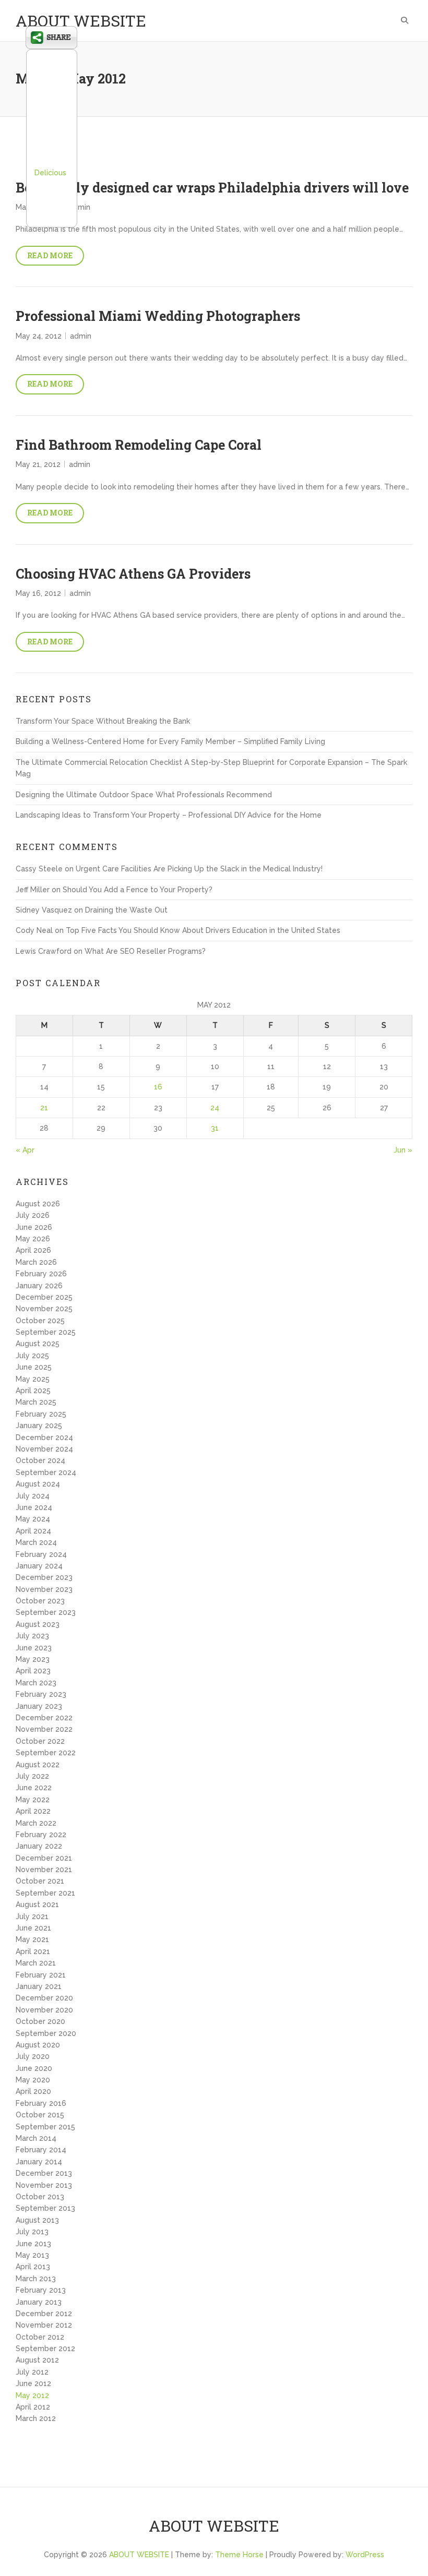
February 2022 (41, 1835)
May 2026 (33, 1239)
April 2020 (33, 2091)
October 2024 (40, 1460)
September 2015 (45, 2127)
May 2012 (32, 2395)
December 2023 (44, 1577)
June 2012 (33, 2383)
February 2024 (41, 1554)
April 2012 (33, 2407)
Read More (50, 255)
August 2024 (38, 1484)
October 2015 (40, 2115)
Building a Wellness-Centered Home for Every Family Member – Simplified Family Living (170, 741)
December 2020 (44, 1998)
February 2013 (41, 2290)
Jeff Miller (33, 890)
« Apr (25, 1150)
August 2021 (37, 1904)
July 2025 (32, 1356)
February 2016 (41, 2103)
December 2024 (44, 1437)
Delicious (50, 173)
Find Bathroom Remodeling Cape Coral (139, 445)
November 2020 (44, 2010)
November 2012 (44, 2325)
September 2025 (46, 1332)
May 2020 (33, 2080)
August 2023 (38, 1624)
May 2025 (33, 1379)
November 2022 (44, 1729)
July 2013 (32, 2232)
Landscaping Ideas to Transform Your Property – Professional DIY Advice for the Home (169, 815)
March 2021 (36, 1963)
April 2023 (33, 1671)
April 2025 (33, 1391)
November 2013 (44, 2185)
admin (80, 207)
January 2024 (39, 1566)
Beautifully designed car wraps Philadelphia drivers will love (212, 188)
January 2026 (39, 1286)
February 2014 (41, 2150)
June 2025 (34, 1367)
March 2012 (36, 2418)
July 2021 (32, 1916)
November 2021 (44, 1870)
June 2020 (34, 2068)
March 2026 (36, 1262)
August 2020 (38, 2045)
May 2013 (32, 2255)
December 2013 (44, 2173)
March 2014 (36, 2138)
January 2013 (39, 2302)
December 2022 (44, 1718)
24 (215, 1108)
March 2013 (36, 2279)
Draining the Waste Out (126, 910)
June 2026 (34, 1227)
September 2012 (45, 2349)
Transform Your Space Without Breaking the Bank (103, 721)
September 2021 (45, 1893)
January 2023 (39, 1706)
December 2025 (44, 1297)
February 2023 (41, 1694)
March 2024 (36, 1542)
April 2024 (33, 1531)
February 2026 (41, 1274)
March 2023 (36, 1683)
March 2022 (36, 1823)
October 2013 (40, 2197)
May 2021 (32, 1939)
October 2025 (40, 1321)
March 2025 (36, 1402)
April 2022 (33, 1811)
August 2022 (38, 1765)
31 (215, 1128)
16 (158, 1087)
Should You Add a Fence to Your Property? (138, 890)
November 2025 (44, 1309)
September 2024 (46, 1472)
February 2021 (41, 1975)
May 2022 (33, 1800)
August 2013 (37, 2220)
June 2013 (33, 2244)
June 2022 (34, 1788)
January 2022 (39, 1846)
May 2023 (33, 1659)
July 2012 (32, 2372)
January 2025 (39, 1425)
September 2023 (46, 1612)
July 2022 (32, 1776)
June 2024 (34, 1507)
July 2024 (33, 1496)
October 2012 (40, 2337)
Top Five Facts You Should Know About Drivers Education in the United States (203, 930)
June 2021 (33, 1928)
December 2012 (44, 2314)
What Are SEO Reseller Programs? (145, 951)
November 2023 (44, 1589)
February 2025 (41, 1414)
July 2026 (33, 1215)
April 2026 (33, 1250)
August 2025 (38, 1344)
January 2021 (39, 1986)
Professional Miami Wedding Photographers (158, 316)
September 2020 (46, 2033)
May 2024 (33, 1519)
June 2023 (34, 1648)
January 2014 (39, 2162)
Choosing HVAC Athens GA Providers (133, 574)
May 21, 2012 (38, 464)
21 (44, 1108)
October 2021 (40, 1881)
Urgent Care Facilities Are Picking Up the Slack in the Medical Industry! (199, 869)
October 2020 (40, 2021)
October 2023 (40, 1601)
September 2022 (46, 1753)
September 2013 (45, 2208)
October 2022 (40, 1741)
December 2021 (44, 1858)
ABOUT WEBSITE (81, 21)
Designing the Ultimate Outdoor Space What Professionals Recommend (144, 795)
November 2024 (44, 1449)
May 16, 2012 (38, 593)
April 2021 (33, 1951)
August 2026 (38, 1204)
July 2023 (32, 1636)
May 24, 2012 (39, 336)
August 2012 (37, 2360)
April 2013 (33, 2267)
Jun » (403, 1150)
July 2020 (33, 2056)
